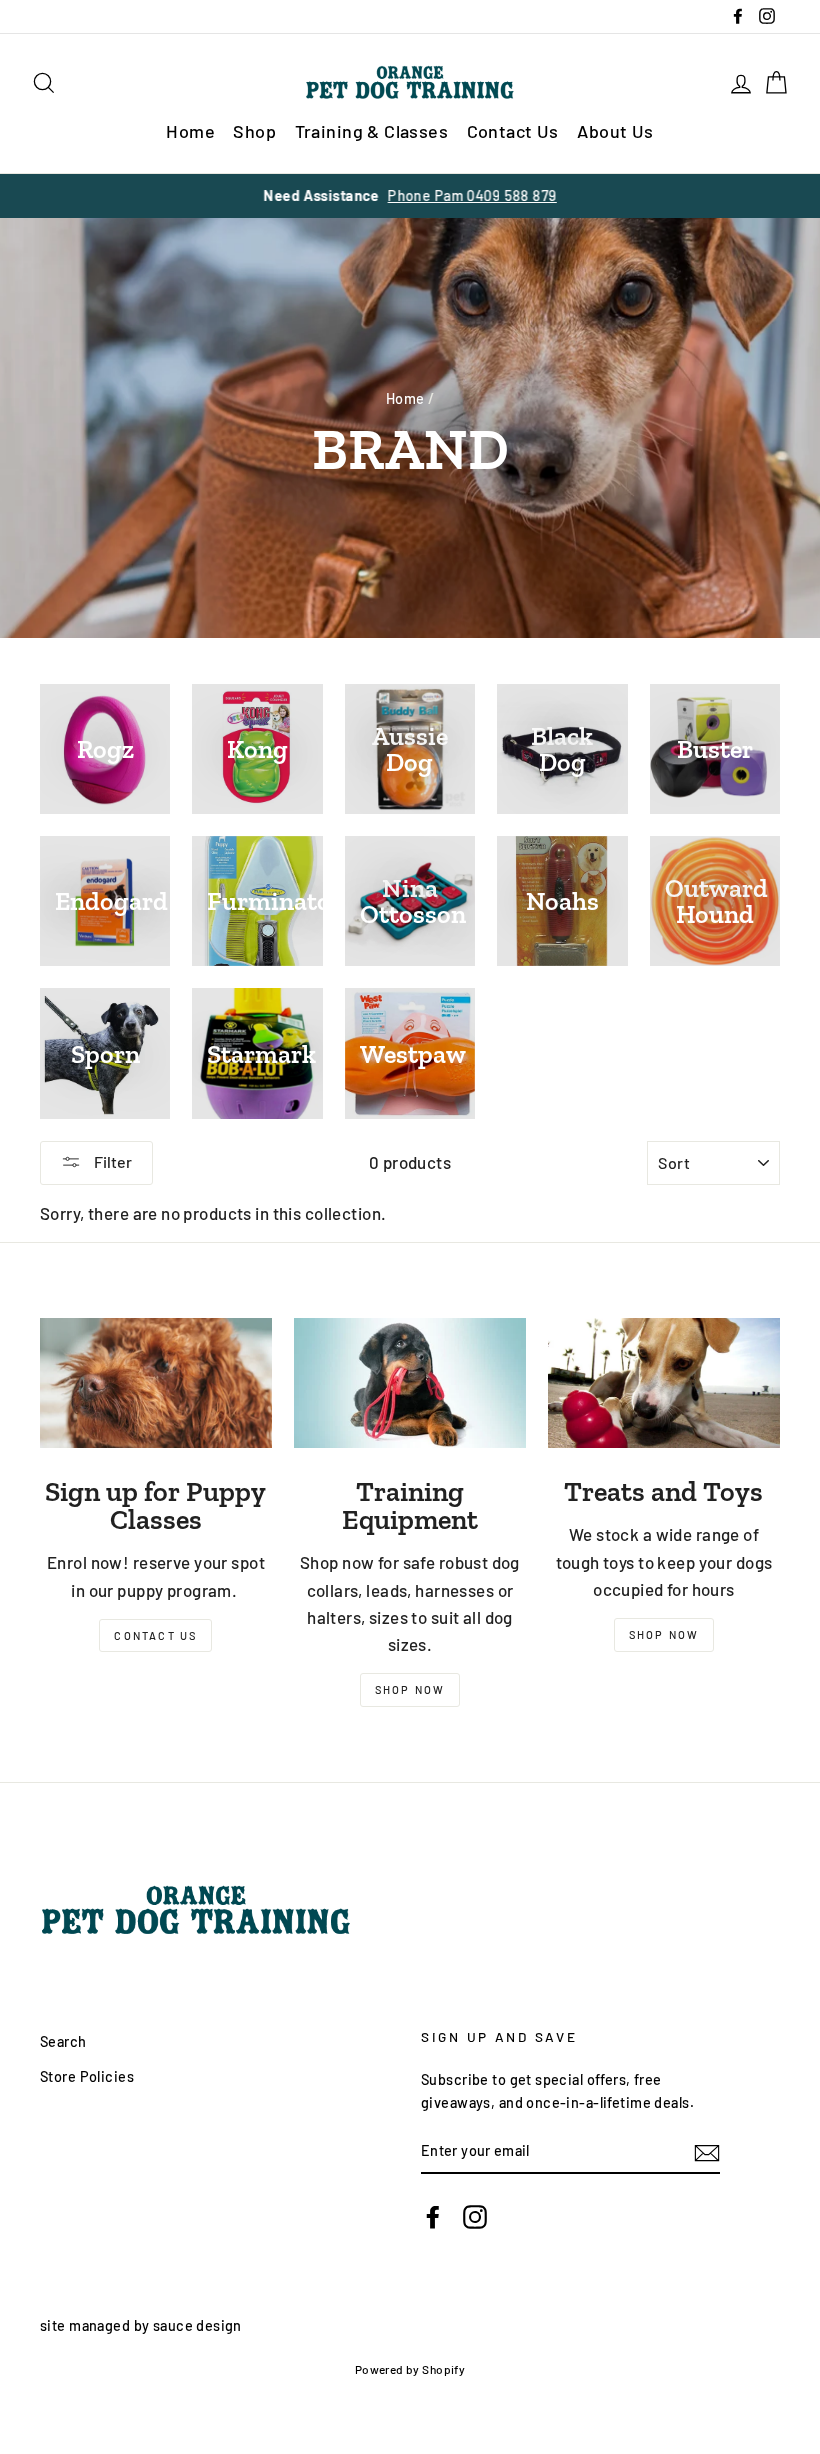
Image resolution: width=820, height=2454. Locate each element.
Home (190, 131)
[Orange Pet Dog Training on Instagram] (475, 2216)
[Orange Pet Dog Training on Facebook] (433, 2216)
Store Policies (87, 2076)
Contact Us (513, 131)
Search (63, 2041)
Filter (111, 1161)
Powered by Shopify (410, 2369)
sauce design (197, 2325)
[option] (410, 195)
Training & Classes (372, 131)
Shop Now (410, 1689)
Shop (254, 131)
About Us (615, 131)
